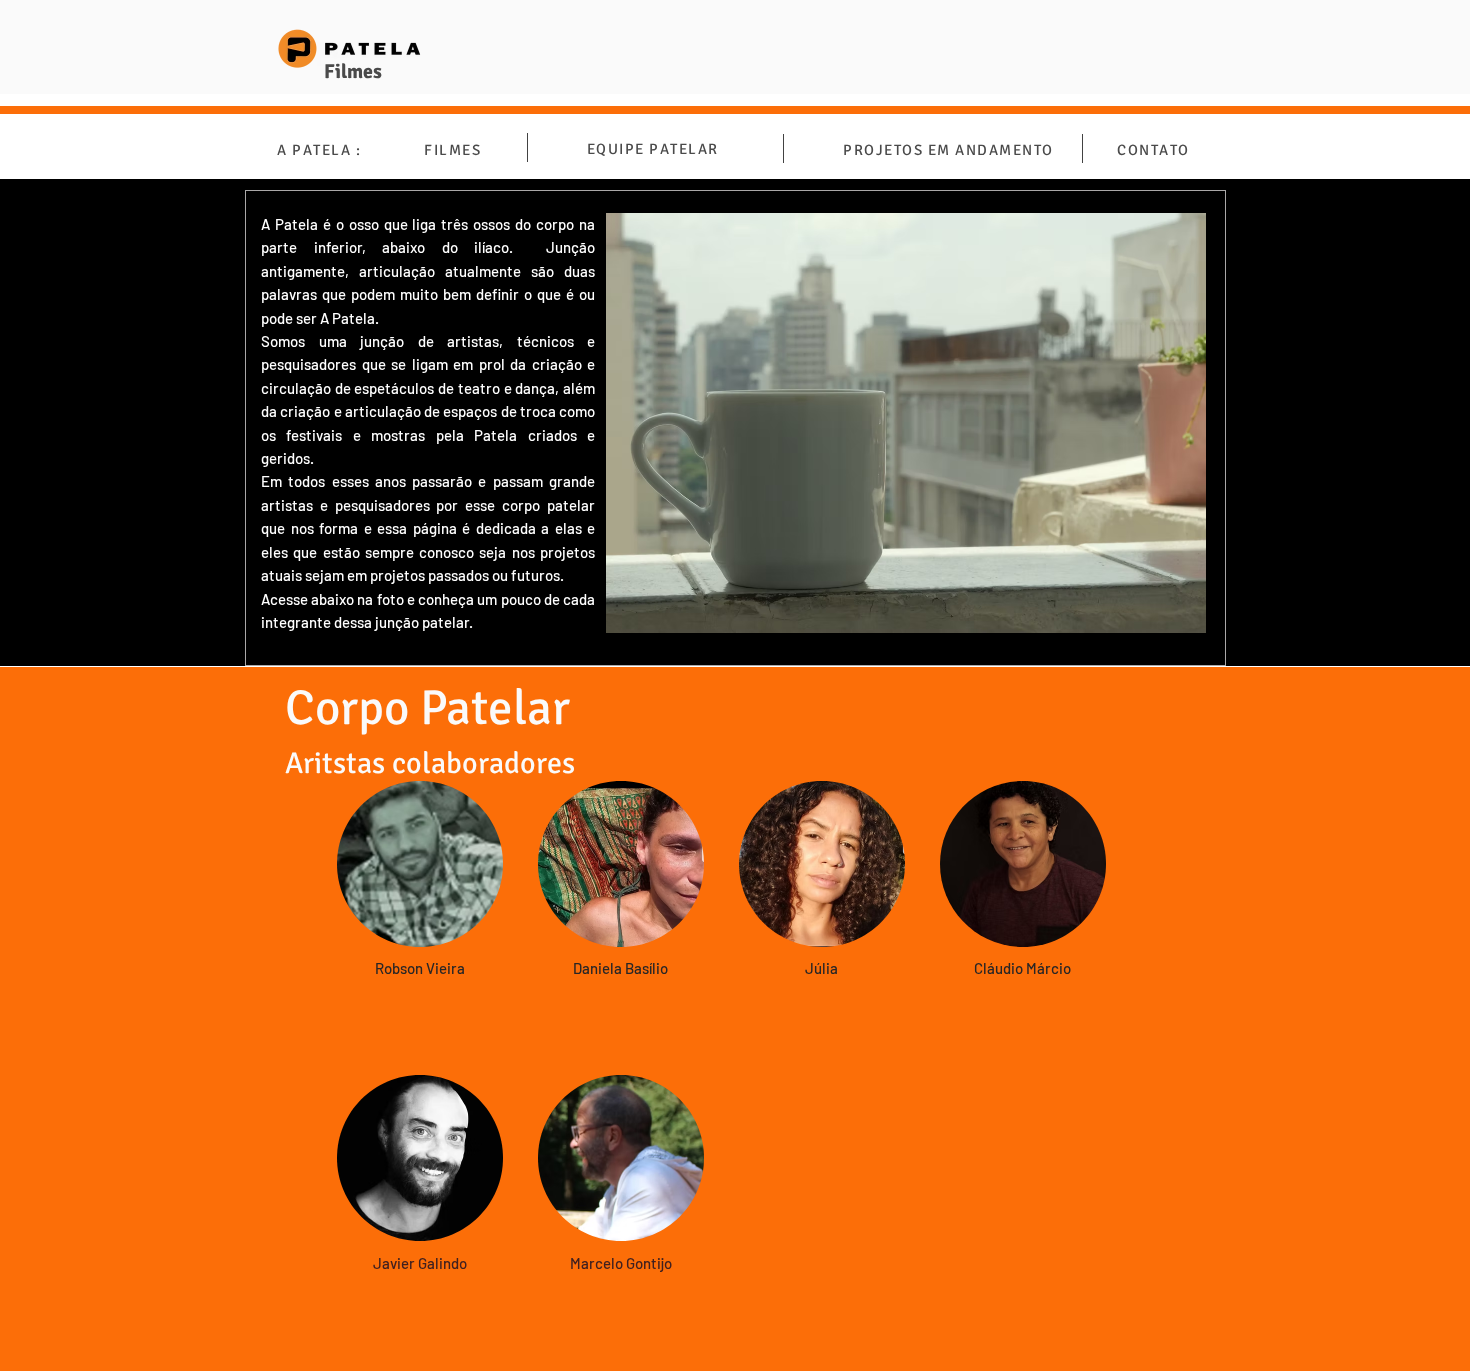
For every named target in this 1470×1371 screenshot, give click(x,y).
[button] (420, 864)
